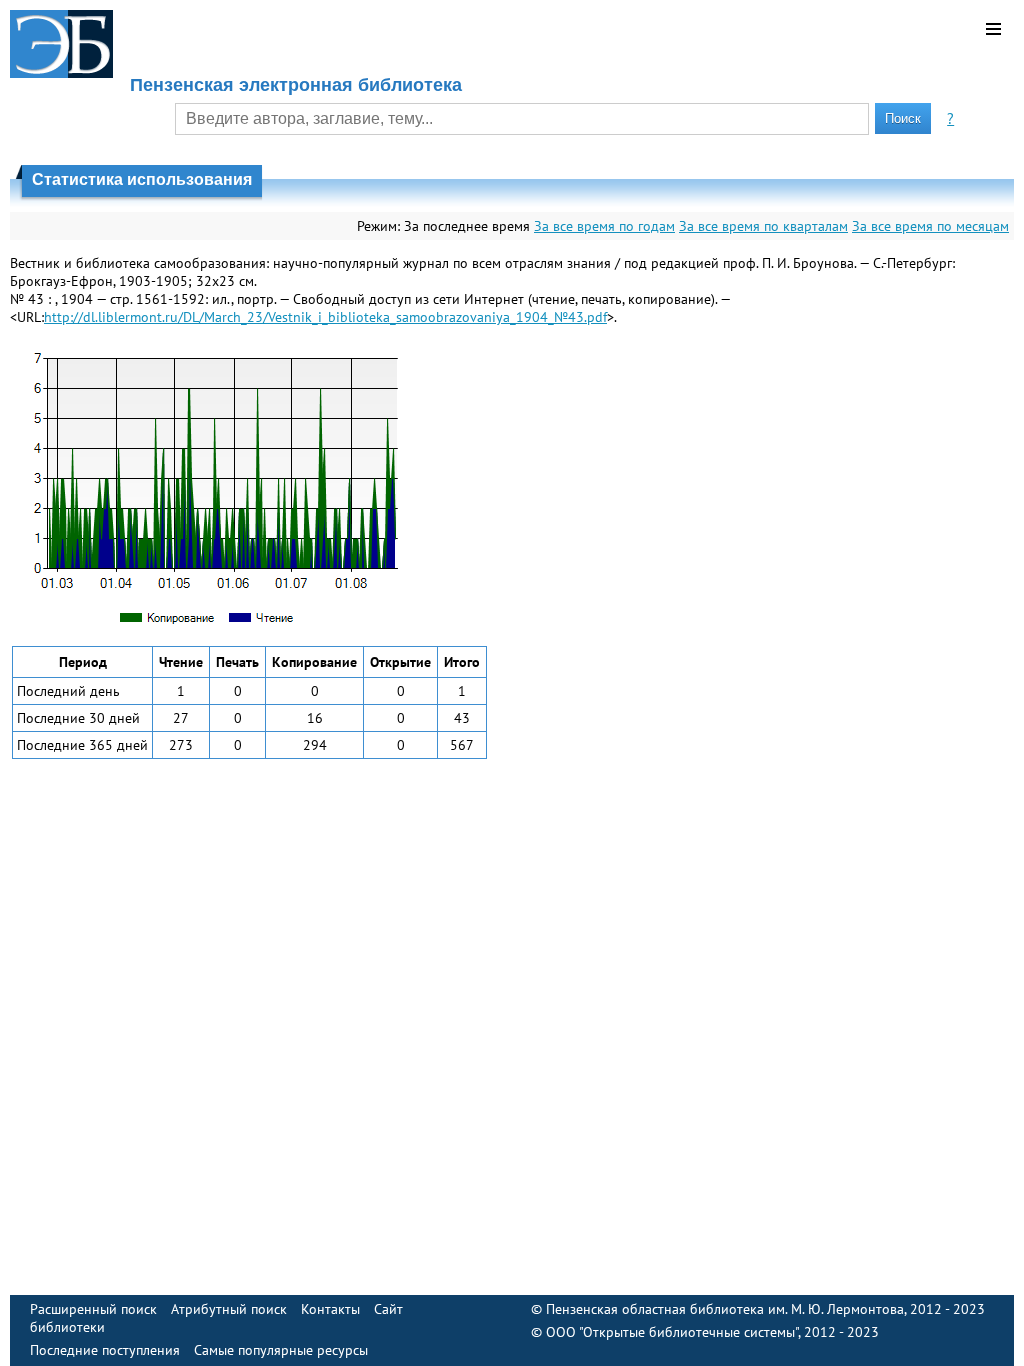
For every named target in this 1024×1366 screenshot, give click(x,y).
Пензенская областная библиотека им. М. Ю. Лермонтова (725, 1309)
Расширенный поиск (93, 1309)
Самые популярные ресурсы (281, 1350)
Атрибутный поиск (229, 1309)
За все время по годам (604, 226)
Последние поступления (105, 1350)
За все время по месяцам (930, 226)
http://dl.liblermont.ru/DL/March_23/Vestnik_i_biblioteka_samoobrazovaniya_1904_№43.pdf (325, 317)
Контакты (330, 1309)
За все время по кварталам (763, 226)
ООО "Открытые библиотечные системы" (672, 1332)
